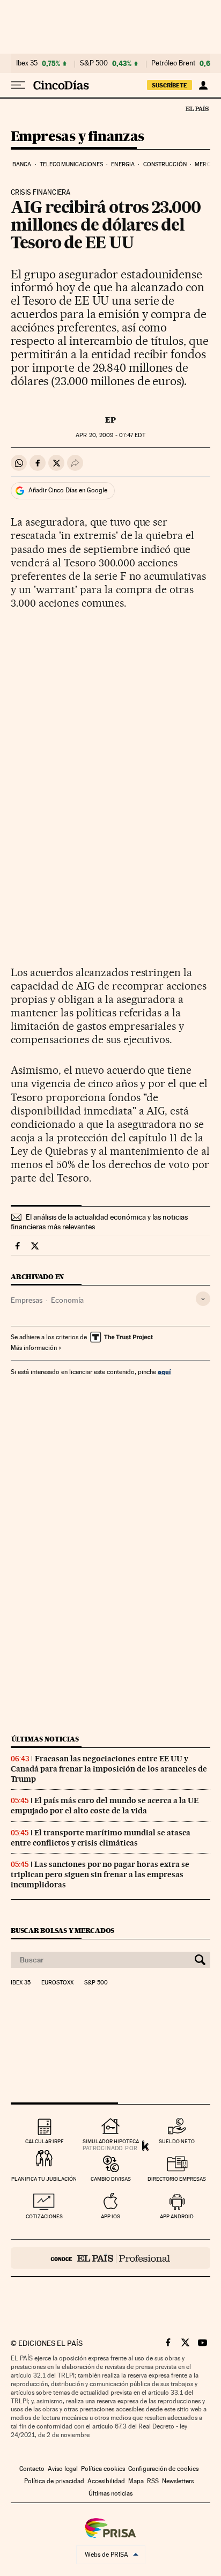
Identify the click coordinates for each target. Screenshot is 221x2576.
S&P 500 (94, 63)
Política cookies (103, 2469)
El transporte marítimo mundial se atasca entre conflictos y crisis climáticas (101, 1838)
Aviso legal (63, 2469)
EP (110, 420)
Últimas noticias (45, 1739)
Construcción (165, 164)
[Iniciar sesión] (203, 85)
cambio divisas (111, 2179)
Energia (123, 164)
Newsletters (178, 2481)
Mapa (136, 2481)
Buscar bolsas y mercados (62, 1931)
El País (197, 108)
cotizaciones (44, 2216)
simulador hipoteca (111, 2141)
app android (177, 2216)
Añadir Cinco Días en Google (68, 490)
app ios (110, 2216)
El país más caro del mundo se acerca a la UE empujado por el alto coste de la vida (105, 1806)
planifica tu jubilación (44, 2179)
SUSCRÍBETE (170, 85)
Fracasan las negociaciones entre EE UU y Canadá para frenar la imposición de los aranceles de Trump (109, 1769)
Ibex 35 (27, 63)
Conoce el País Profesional (110, 2258)
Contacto (32, 2469)
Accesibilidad (106, 2481)
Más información (34, 1348)
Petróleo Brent (173, 63)
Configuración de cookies (163, 2469)
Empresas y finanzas (78, 137)
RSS (153, 2481)
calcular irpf (44, 2141)
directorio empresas (177, 2179)
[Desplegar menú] (18, 85)
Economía (67, 1300)
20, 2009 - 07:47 (110, 435)
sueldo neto (177, 2141)
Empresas (27, 1300)
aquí (164, 1372)
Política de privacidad (54, 2481)
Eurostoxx (57, 1983)
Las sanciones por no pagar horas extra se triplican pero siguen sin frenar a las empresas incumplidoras (100, 1874)
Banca (22, 164)
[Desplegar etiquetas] (203, 1299)
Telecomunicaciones (71, 164)
